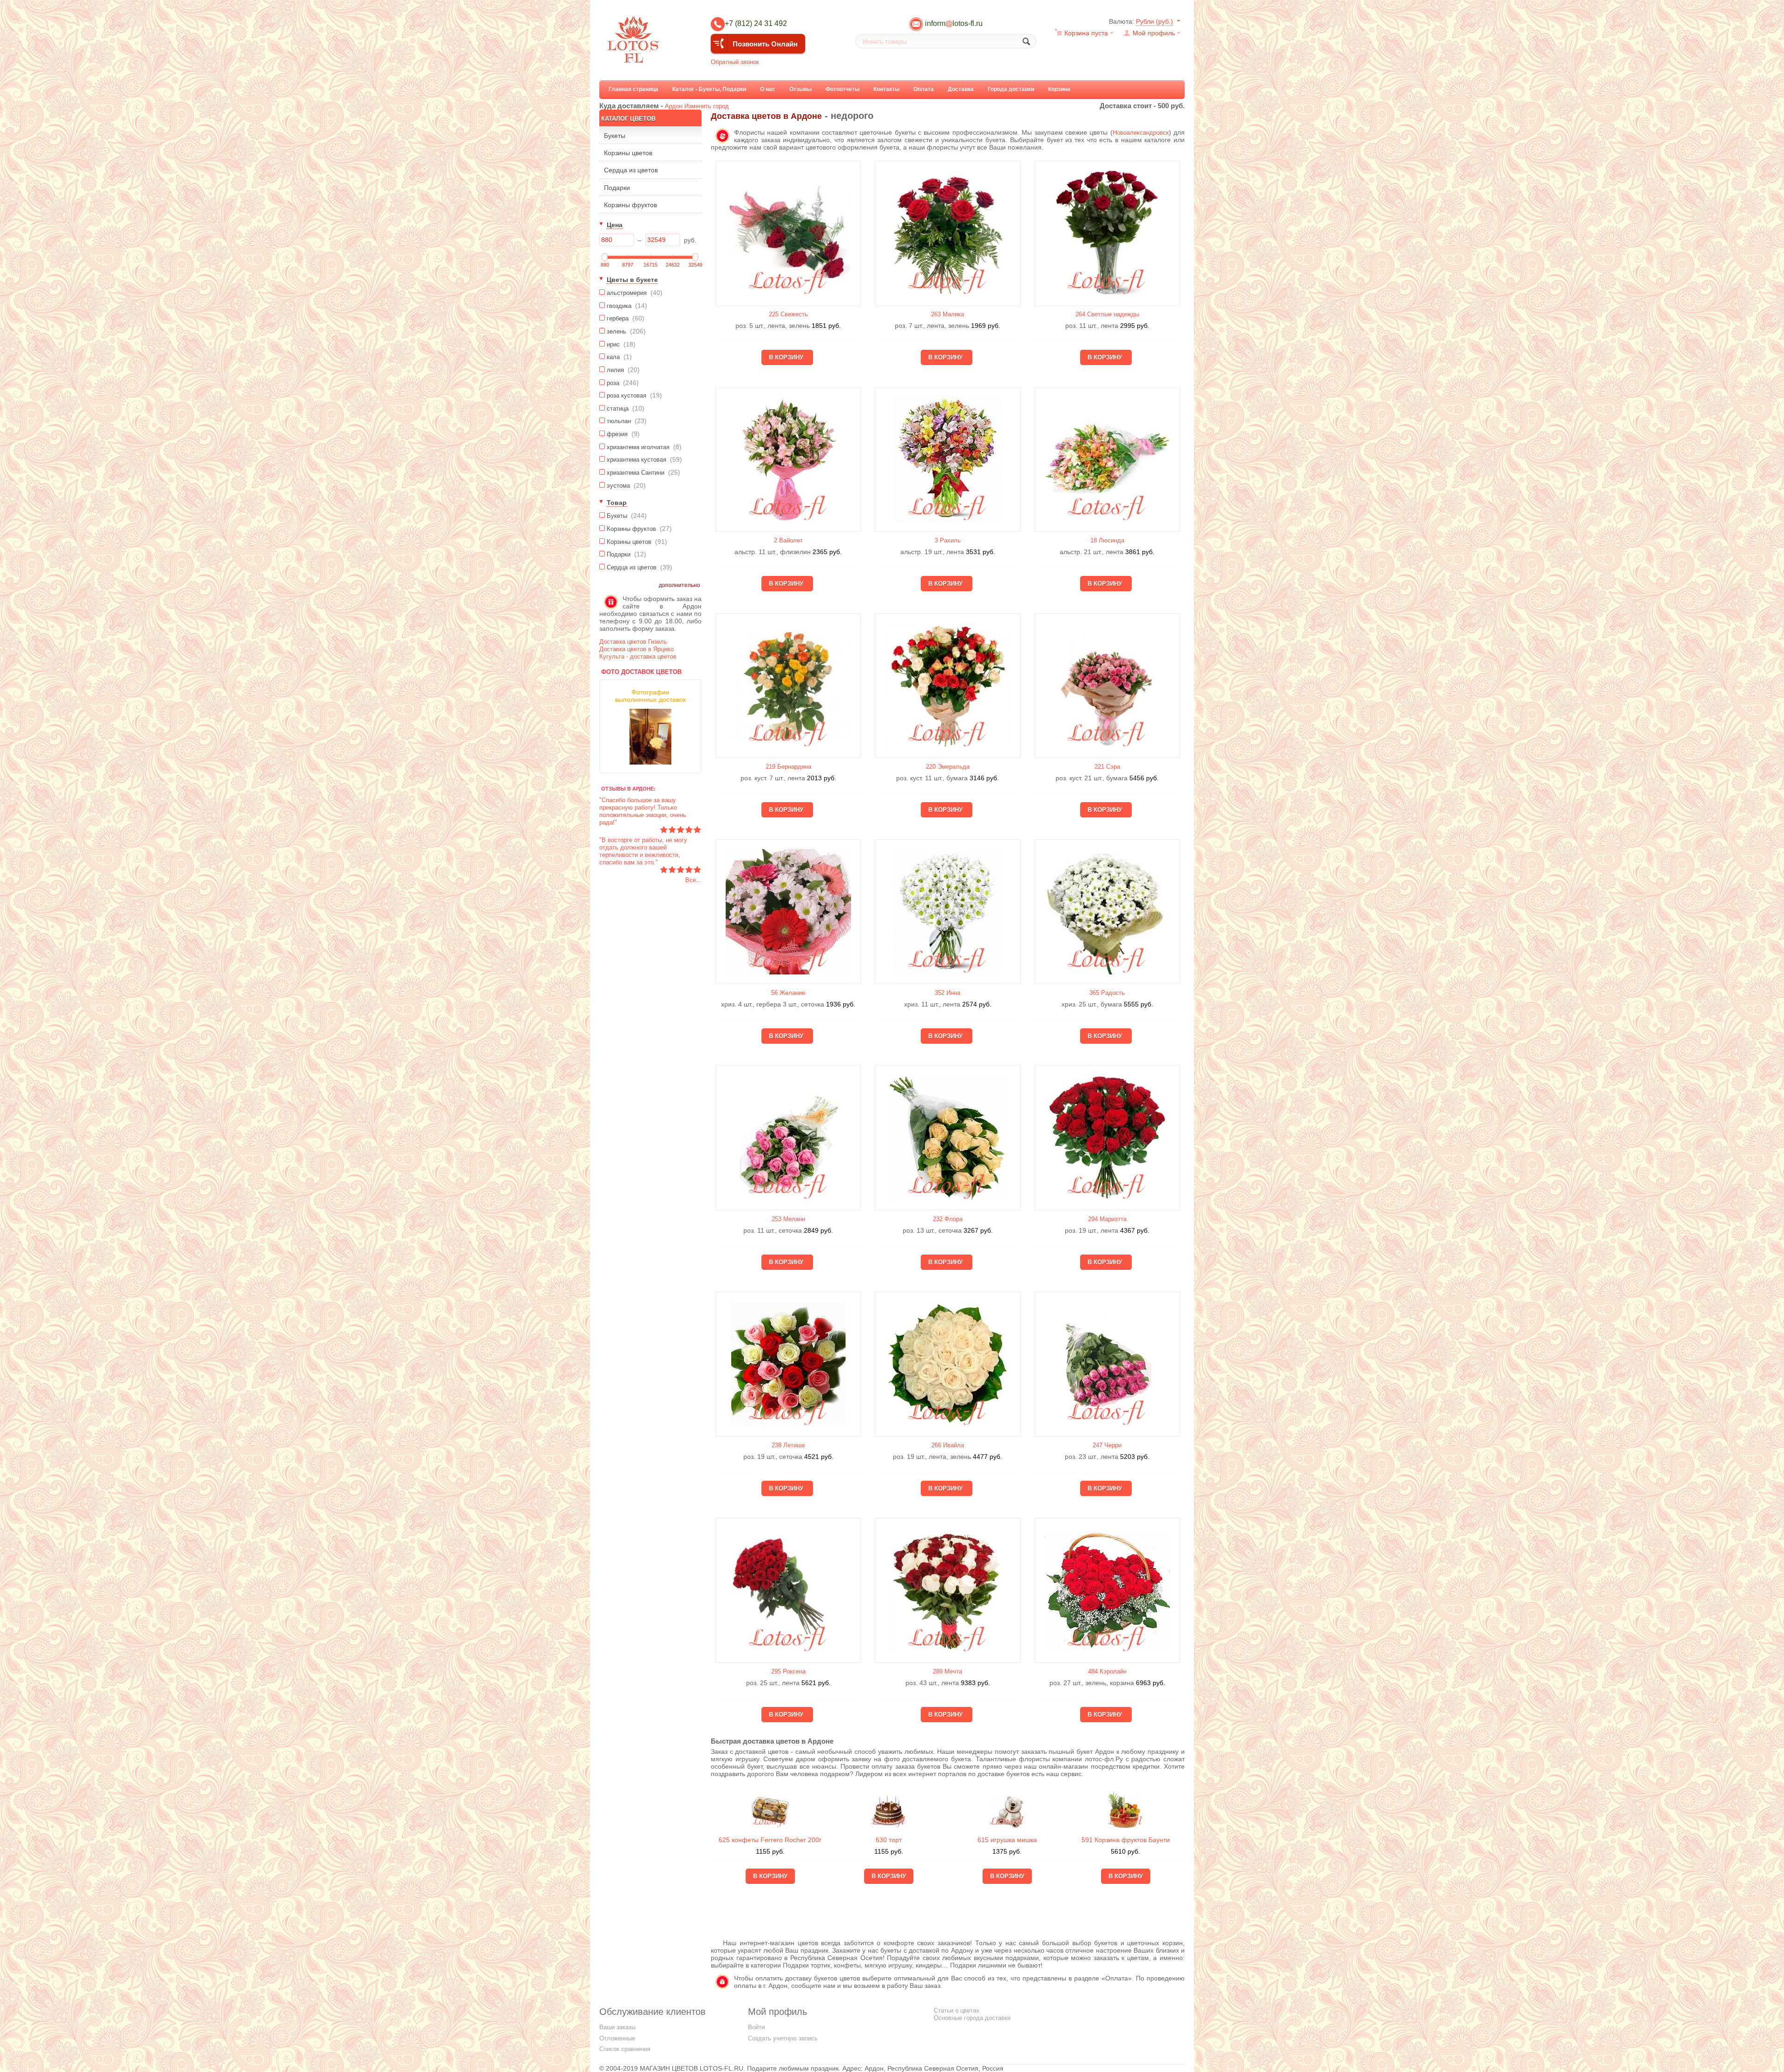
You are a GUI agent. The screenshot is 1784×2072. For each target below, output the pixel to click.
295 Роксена (788, 1671)
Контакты (886, 89)
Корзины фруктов (630, 205)
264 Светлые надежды (1107, 314)
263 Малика (948, 314)
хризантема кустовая (644, 459)
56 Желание (788, 993)
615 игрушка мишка (1007, 1840)
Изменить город (707, 106)
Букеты (615, 136)
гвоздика (627, 306)
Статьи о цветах (957, 2010)
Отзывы (800, 89)
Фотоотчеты (843, 89)
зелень (626, 331)
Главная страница (633, 89)
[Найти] (1026, 41)
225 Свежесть (788, 314)
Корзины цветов (628, 153)
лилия (623, 370)
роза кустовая (634, 395)
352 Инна (948, 993)
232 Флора (948, 1219)
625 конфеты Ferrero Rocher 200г (770, 1840)
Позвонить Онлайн (765, 44)
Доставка (961, 89)
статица (626, 408)
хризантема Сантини (643, 472)
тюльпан (627, 421)
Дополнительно (679, 585)
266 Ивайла (948, 1445)
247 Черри (1107, 1445)
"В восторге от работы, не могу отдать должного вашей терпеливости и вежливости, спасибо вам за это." (643, 851)
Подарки (617, 188)
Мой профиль (1154, 33)
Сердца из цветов (631, 170)
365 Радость (1107, 993)
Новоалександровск (1141, 133)
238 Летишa (788, 1445)
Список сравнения (625, 2049)
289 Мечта (948, 1671)
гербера (626, 318)
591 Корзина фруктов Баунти (1126, 1840)
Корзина (1059, 89)
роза (623, 383)
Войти (756, 2027)
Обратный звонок (735, 62)
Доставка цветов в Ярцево (636, 649)
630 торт (889, 1840)
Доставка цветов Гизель (633, 642)
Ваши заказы (617, 2027)
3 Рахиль (948, 540)
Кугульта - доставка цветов (638, 657)
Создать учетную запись (783, 2038)
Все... (693, 880)
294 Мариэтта (1107, 1219)
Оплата (924, 89)
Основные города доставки (972, 2018)
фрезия (623, 434)
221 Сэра (1107, 767)
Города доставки (1011, 89)
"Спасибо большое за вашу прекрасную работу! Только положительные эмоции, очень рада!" (643, 811)
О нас (768, 89)
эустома (626, 485)
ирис (621, 344)
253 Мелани (788, 1219)
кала (619, 357)
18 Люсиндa (1107, 540)
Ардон (674, 106)
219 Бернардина (788, 767)
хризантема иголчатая (644, 447)
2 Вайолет (788, 540)
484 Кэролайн (1107, 1671)
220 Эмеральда (948, 767)
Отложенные (617, 2038)
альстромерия (635, 293)
